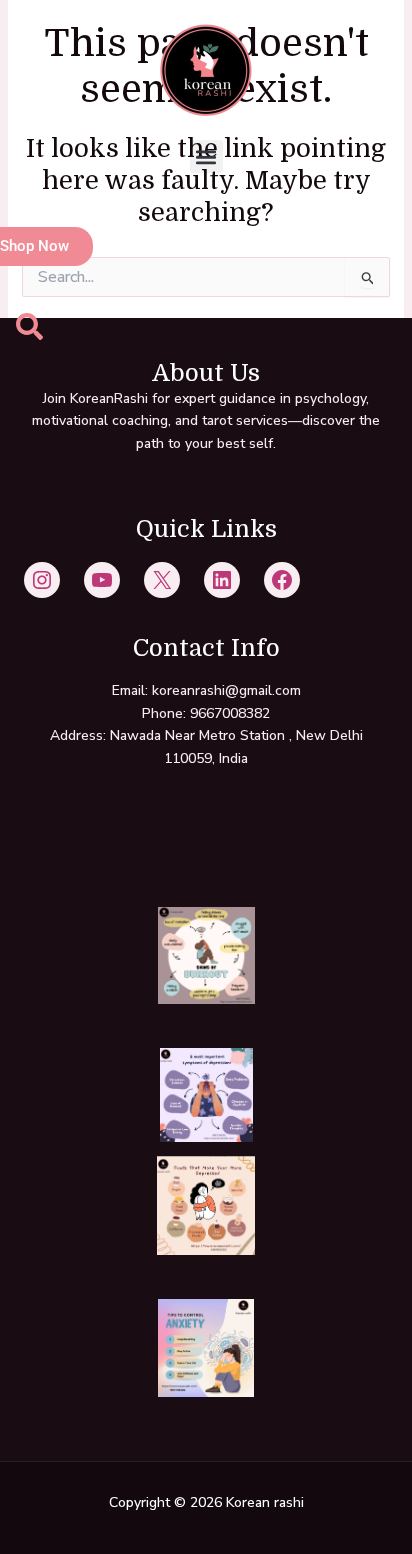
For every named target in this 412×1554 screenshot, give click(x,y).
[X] (162, 580)
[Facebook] (282, 580)
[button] (206, 156)
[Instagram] (42, 580)
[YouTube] (102, 580)
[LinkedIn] (222, 580)
